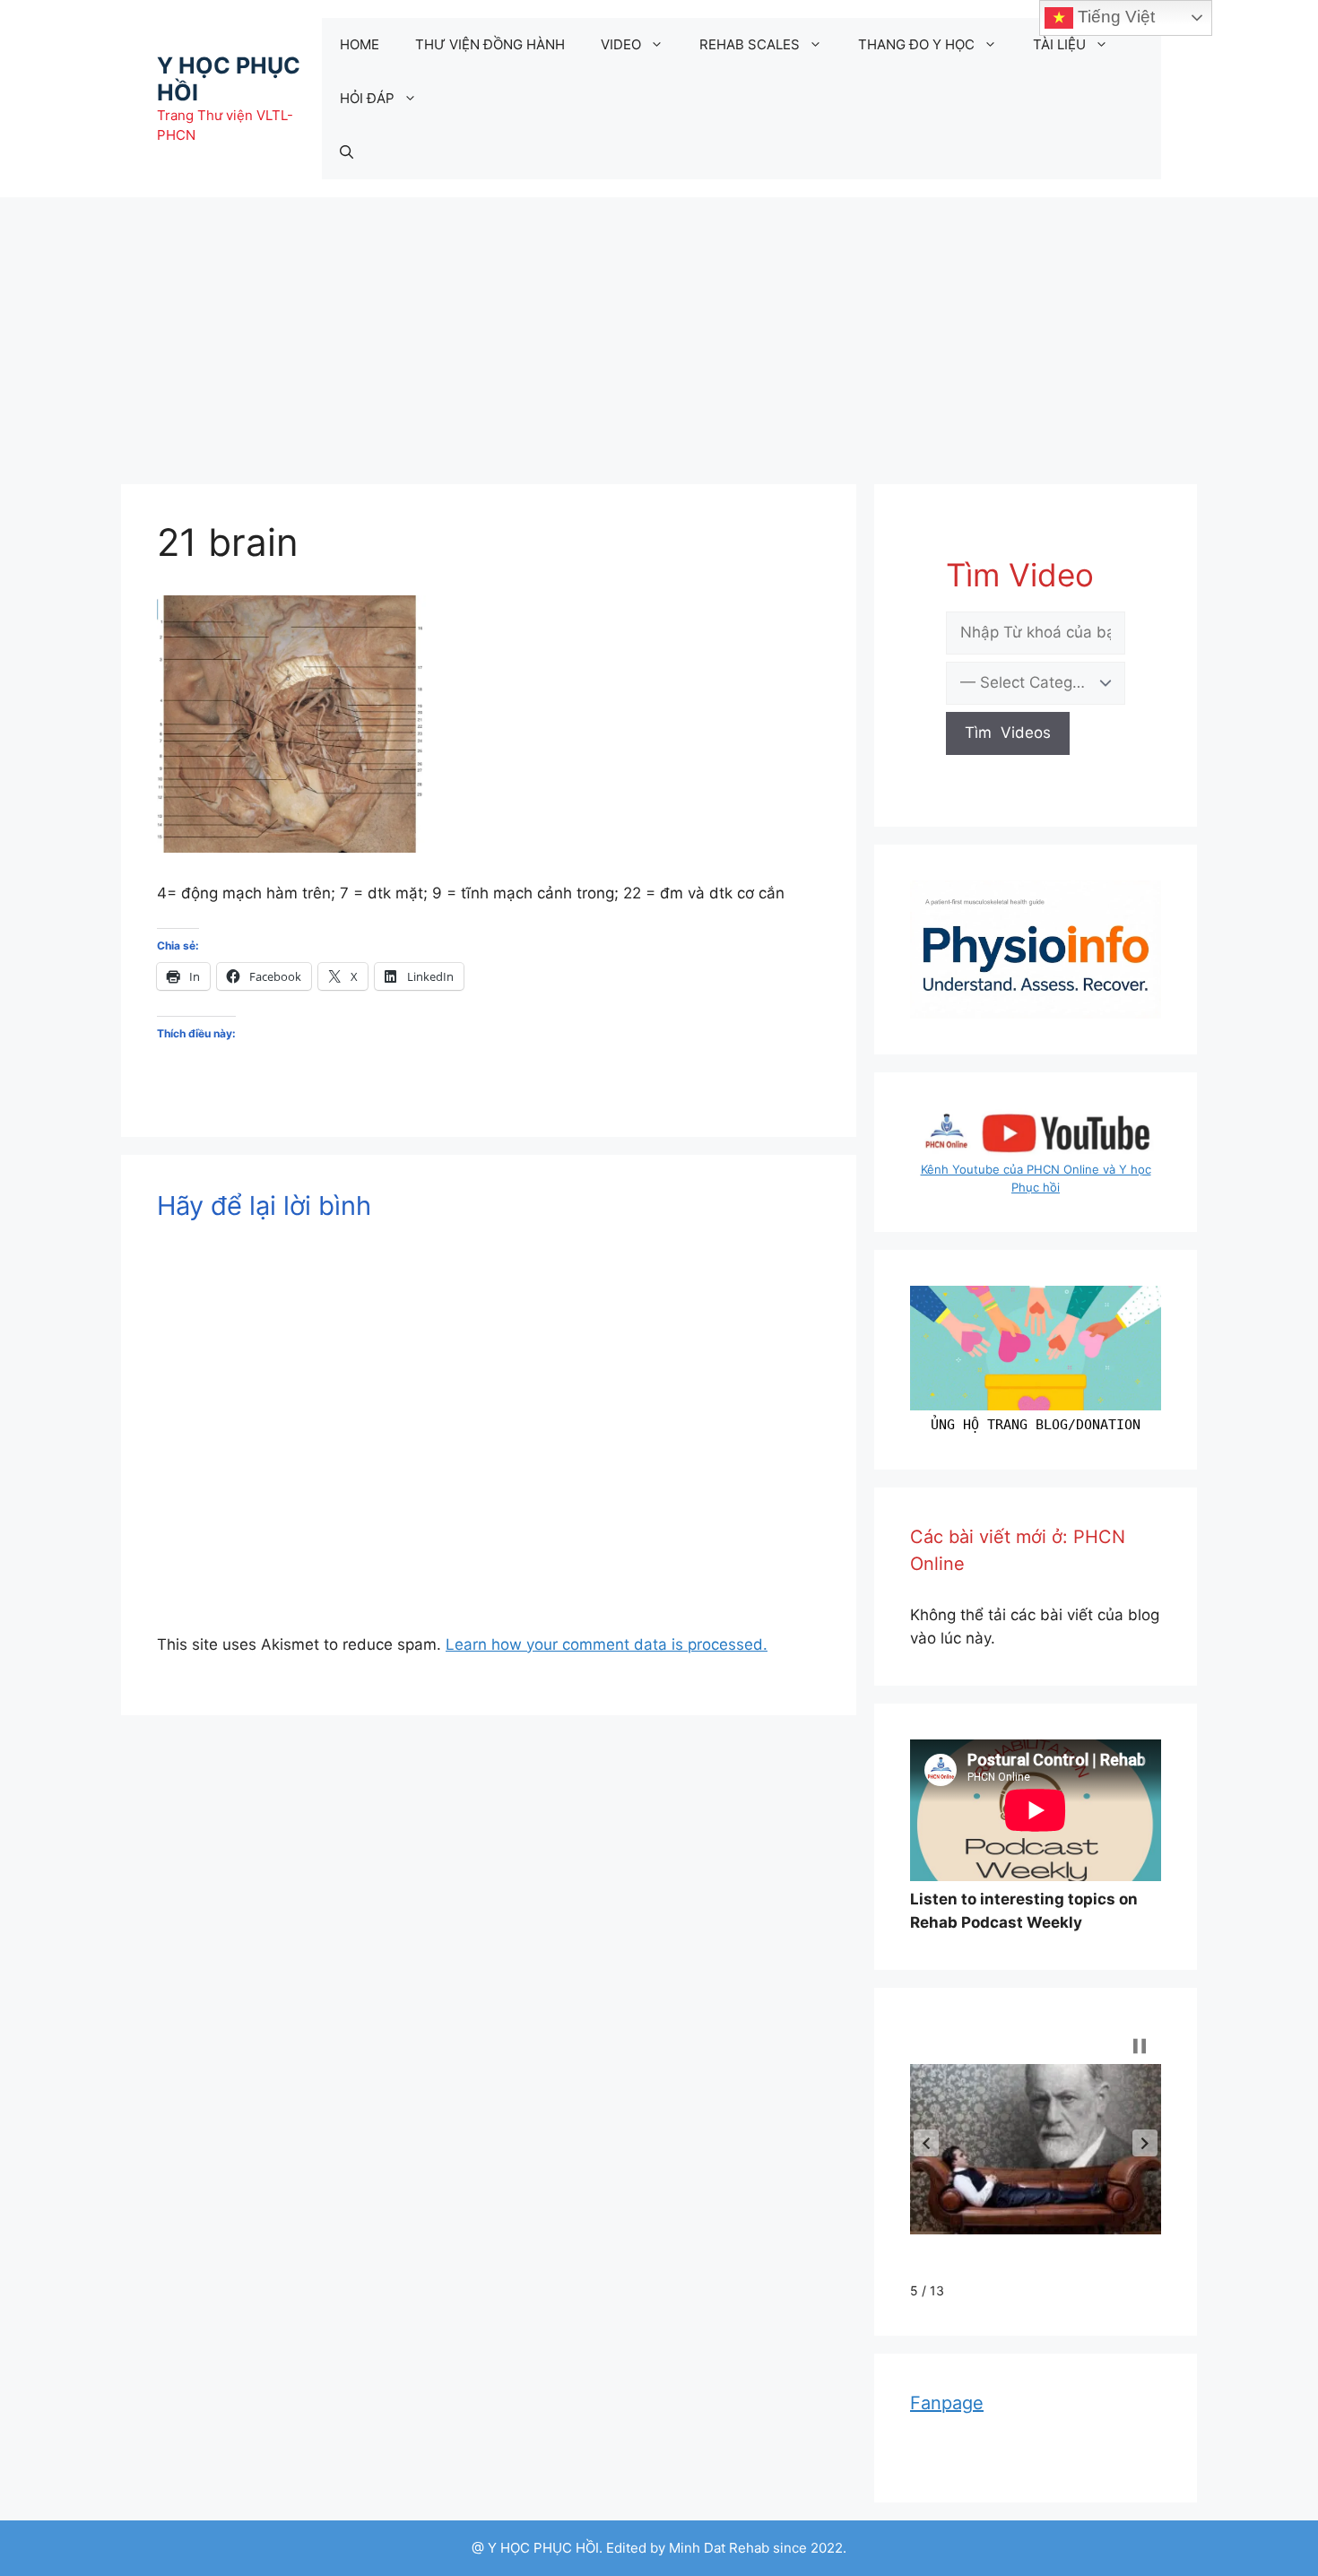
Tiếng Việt (1114, 17)
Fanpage (947, 2403)
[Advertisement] (659, 332)
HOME (360, 44)
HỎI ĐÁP (367, 98)
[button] (926, 2143)
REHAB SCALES (750, 44)
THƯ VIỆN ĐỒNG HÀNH (490, 44)
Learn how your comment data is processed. (607, 1644)
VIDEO (621, 44)
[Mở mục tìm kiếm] (347, 152)
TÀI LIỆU (1059, 44)
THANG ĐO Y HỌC (916, 44)
